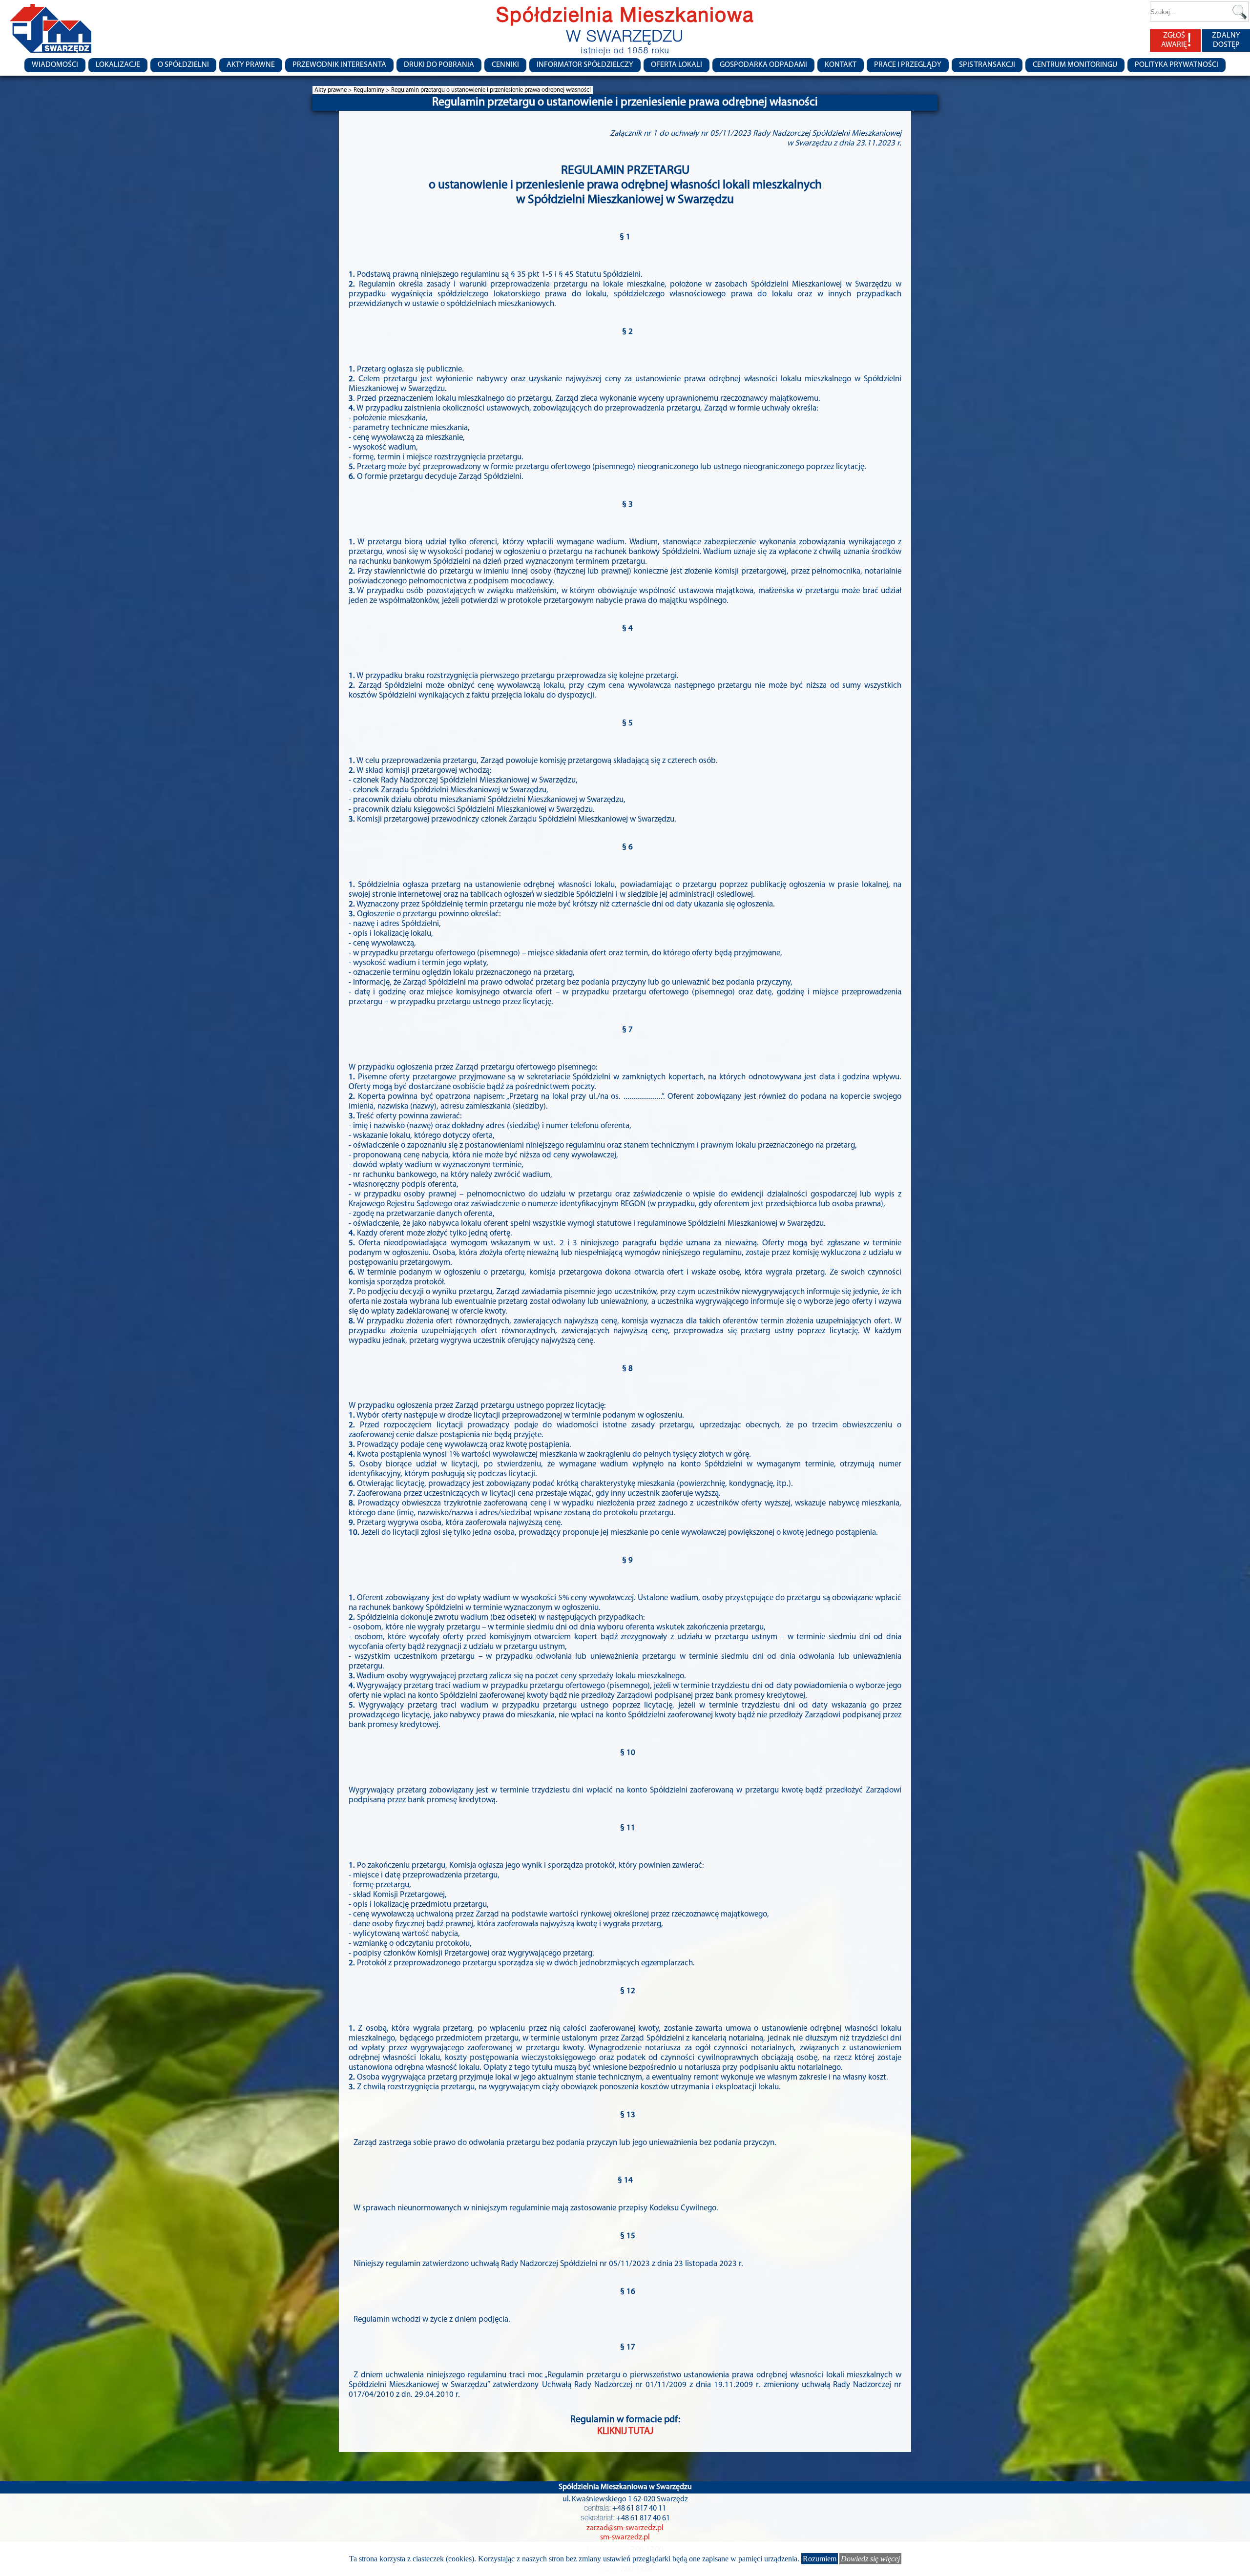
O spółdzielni (183, 65)
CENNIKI (505, 65)
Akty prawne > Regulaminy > (353, 90)
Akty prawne (251, 65)
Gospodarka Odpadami (763, 65)
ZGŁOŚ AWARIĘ (1176, 41)
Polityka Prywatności (1177, 65)
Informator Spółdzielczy (585, 65)
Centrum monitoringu (1075, 65)
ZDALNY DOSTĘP (1226, 40)
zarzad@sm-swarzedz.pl (625, 2528)
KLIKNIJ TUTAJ (625, 2432)
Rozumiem (820, 2559)
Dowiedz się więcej (870, 2559)
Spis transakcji (987, 65)
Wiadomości (55, 65)
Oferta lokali (677, 65)
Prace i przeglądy (908, 65)
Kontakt (841, 65)
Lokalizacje (118, 65)
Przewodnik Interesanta (339, 65)
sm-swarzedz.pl (625, 2537)
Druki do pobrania (439, 65)
